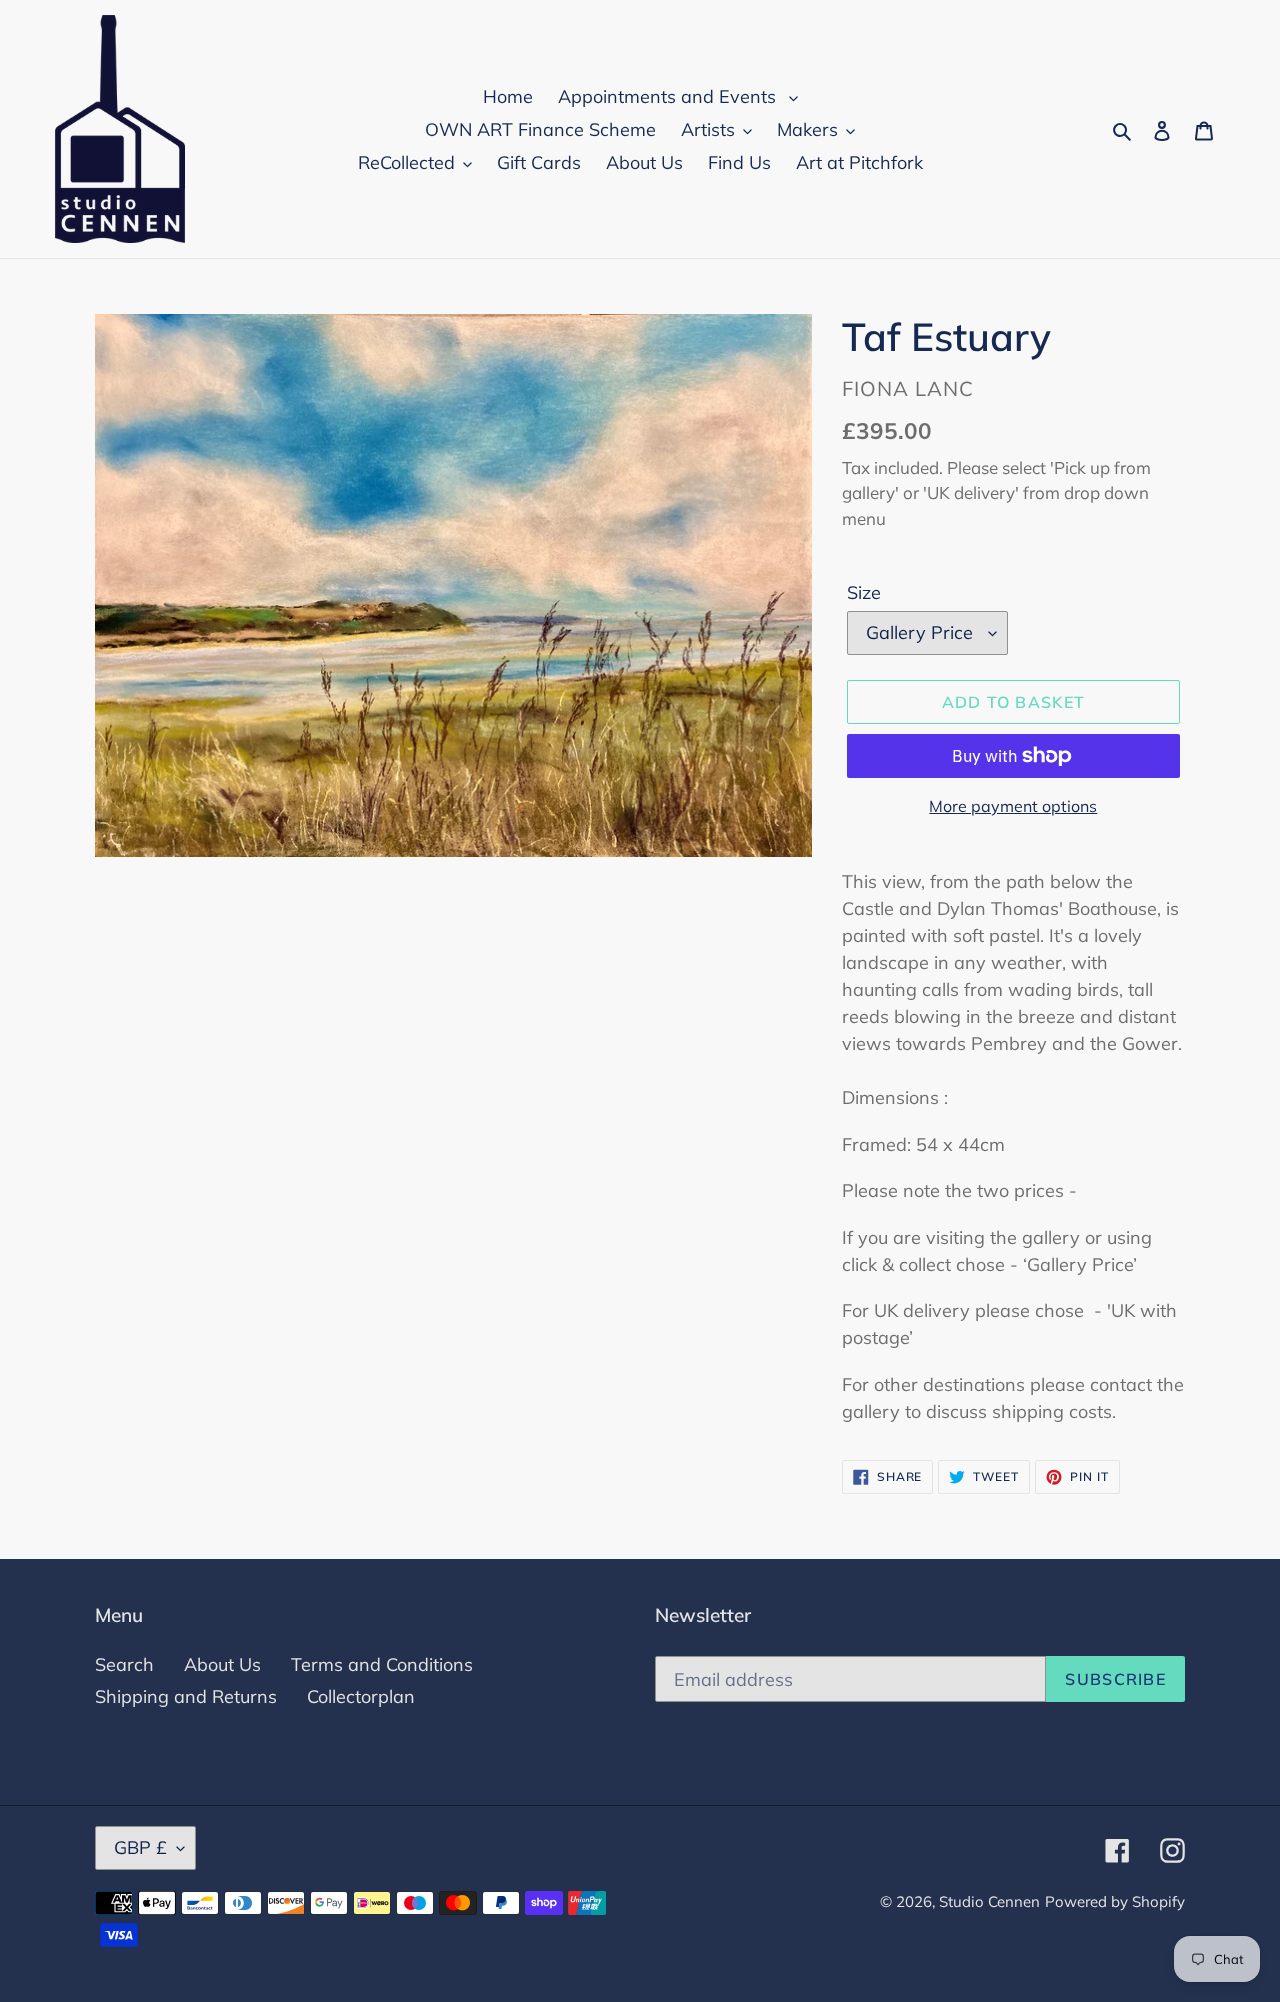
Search (124, 1664)
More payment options (1013, 806)
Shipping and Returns (186, 1696)
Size (864, 592)
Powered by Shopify (1115, 1901)
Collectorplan (361, 1696)
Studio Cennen (989, 1901)
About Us (222, 1664)
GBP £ (140, 1847)
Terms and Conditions (382, 1664)
